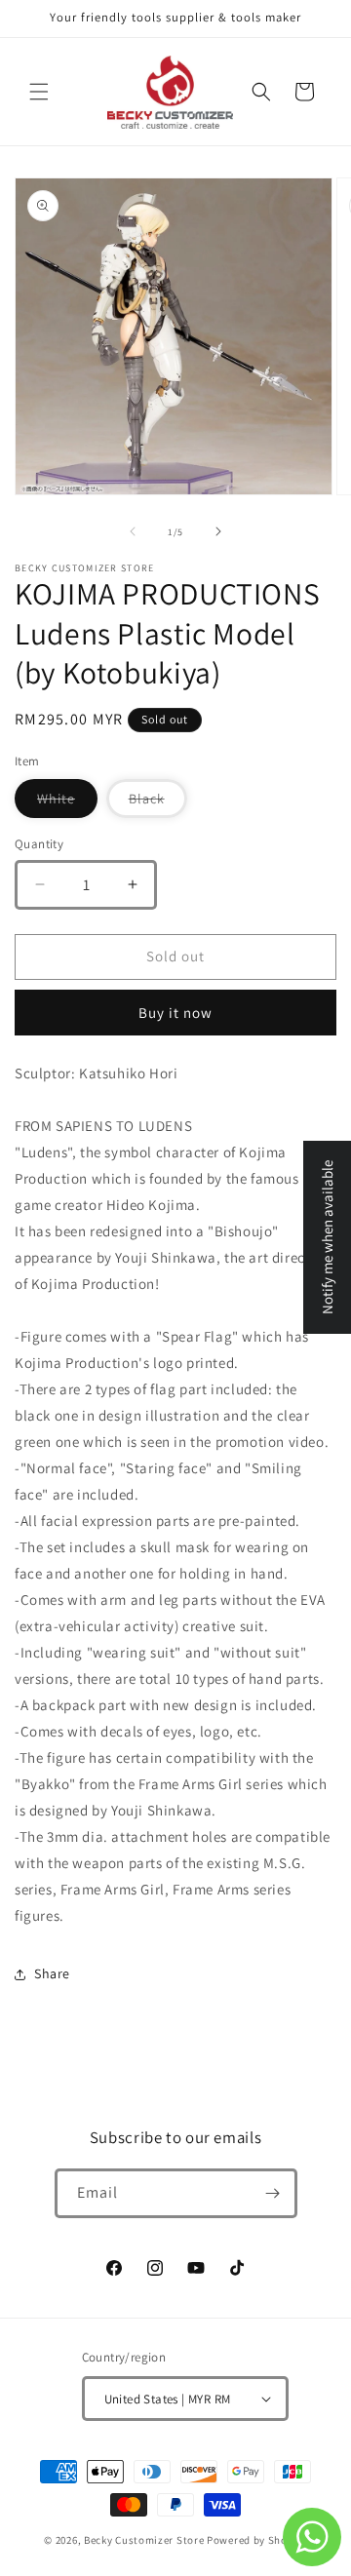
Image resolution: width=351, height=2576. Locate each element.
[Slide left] (133, 531)
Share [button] (52, 1973)
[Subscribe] (273, 2193)
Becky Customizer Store (144, 2540)
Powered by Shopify (257, 2540)
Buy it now (175, 1013)
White (67, 803)
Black (158, 803)
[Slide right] (218, 531)
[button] (39, 92)
